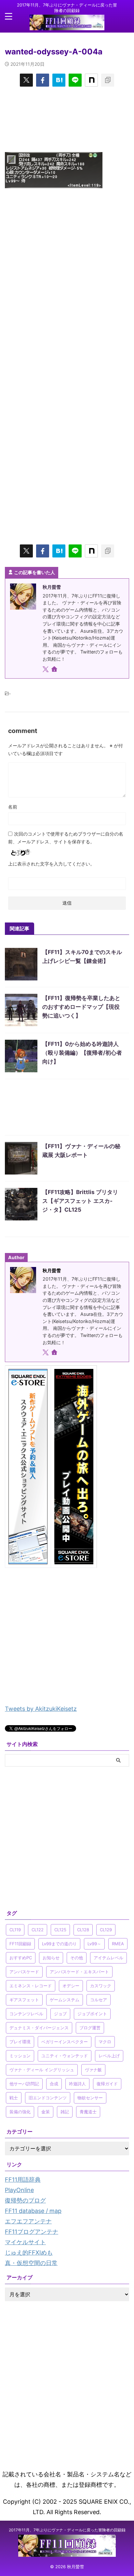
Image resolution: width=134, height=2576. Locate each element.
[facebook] (43, 80)
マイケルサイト (25, 2242)
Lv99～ (94, 1944)
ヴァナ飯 (93, 2070)
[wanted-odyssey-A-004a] (59, 80)
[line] (75, 80)
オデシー (71, 1986)
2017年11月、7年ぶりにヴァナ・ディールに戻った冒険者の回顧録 (67, 2530)
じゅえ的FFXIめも (29, 2252)
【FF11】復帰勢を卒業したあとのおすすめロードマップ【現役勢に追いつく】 (81, 1007)
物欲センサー (90, 2098)
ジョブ (60, 2014)
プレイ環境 (20, 2042)
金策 (46, 2112)
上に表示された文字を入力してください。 (51, 864)
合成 (54, 2084)
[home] (55, 670)
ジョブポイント (92, 2014)
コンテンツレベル (26, 2014)
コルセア (99, 2000)
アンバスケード (24, 1972)
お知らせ (51, 1958)
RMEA (118, 1944)
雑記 (65, 2112)
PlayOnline (19, 2190)
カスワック (101, 1986)
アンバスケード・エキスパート (79, 1972)
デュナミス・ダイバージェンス (39, 2028)
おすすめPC (21, 1958)
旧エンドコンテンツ (48, 2098)
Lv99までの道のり (59, 1944)
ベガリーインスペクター (65, 2042)
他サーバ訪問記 (24, 2084)
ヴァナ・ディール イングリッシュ (42, 2070)
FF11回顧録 (20, 1944)
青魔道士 (88, 2112)
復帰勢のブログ (25, 2200)
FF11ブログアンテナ (32, 2232)
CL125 (60, 1930)
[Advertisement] (67, 119)
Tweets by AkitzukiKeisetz (41, 1709)
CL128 (83, 1930)
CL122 (38, 1930)
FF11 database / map (33, 2211)
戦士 (14, 2098)
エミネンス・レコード (31, 1986)
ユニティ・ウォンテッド (65, 2056)
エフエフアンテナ (28, 2221)
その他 (77, 1958)
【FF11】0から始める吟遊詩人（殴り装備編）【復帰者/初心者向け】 (82, 1053)
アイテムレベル (108, 1958)
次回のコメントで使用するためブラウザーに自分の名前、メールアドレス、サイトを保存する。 (66, 838)
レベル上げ (109, 2056)
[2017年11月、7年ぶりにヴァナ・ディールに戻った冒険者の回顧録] (67, 25)
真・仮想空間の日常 (31, 2263)
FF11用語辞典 (23, 2180)
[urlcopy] (108, 80)
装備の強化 (20, 2112)
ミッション (20, 2056)
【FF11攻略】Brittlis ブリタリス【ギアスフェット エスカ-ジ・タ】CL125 (80, 1201)
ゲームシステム (65, 2000)
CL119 (15, 1930)
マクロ (105, 2042)
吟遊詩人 (77, 2084)
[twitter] (26, 80)
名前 (13, 807)
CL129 (106, 1930)
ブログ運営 (90, 2028)
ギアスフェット (24, 2000)
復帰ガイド (107, 2084)
